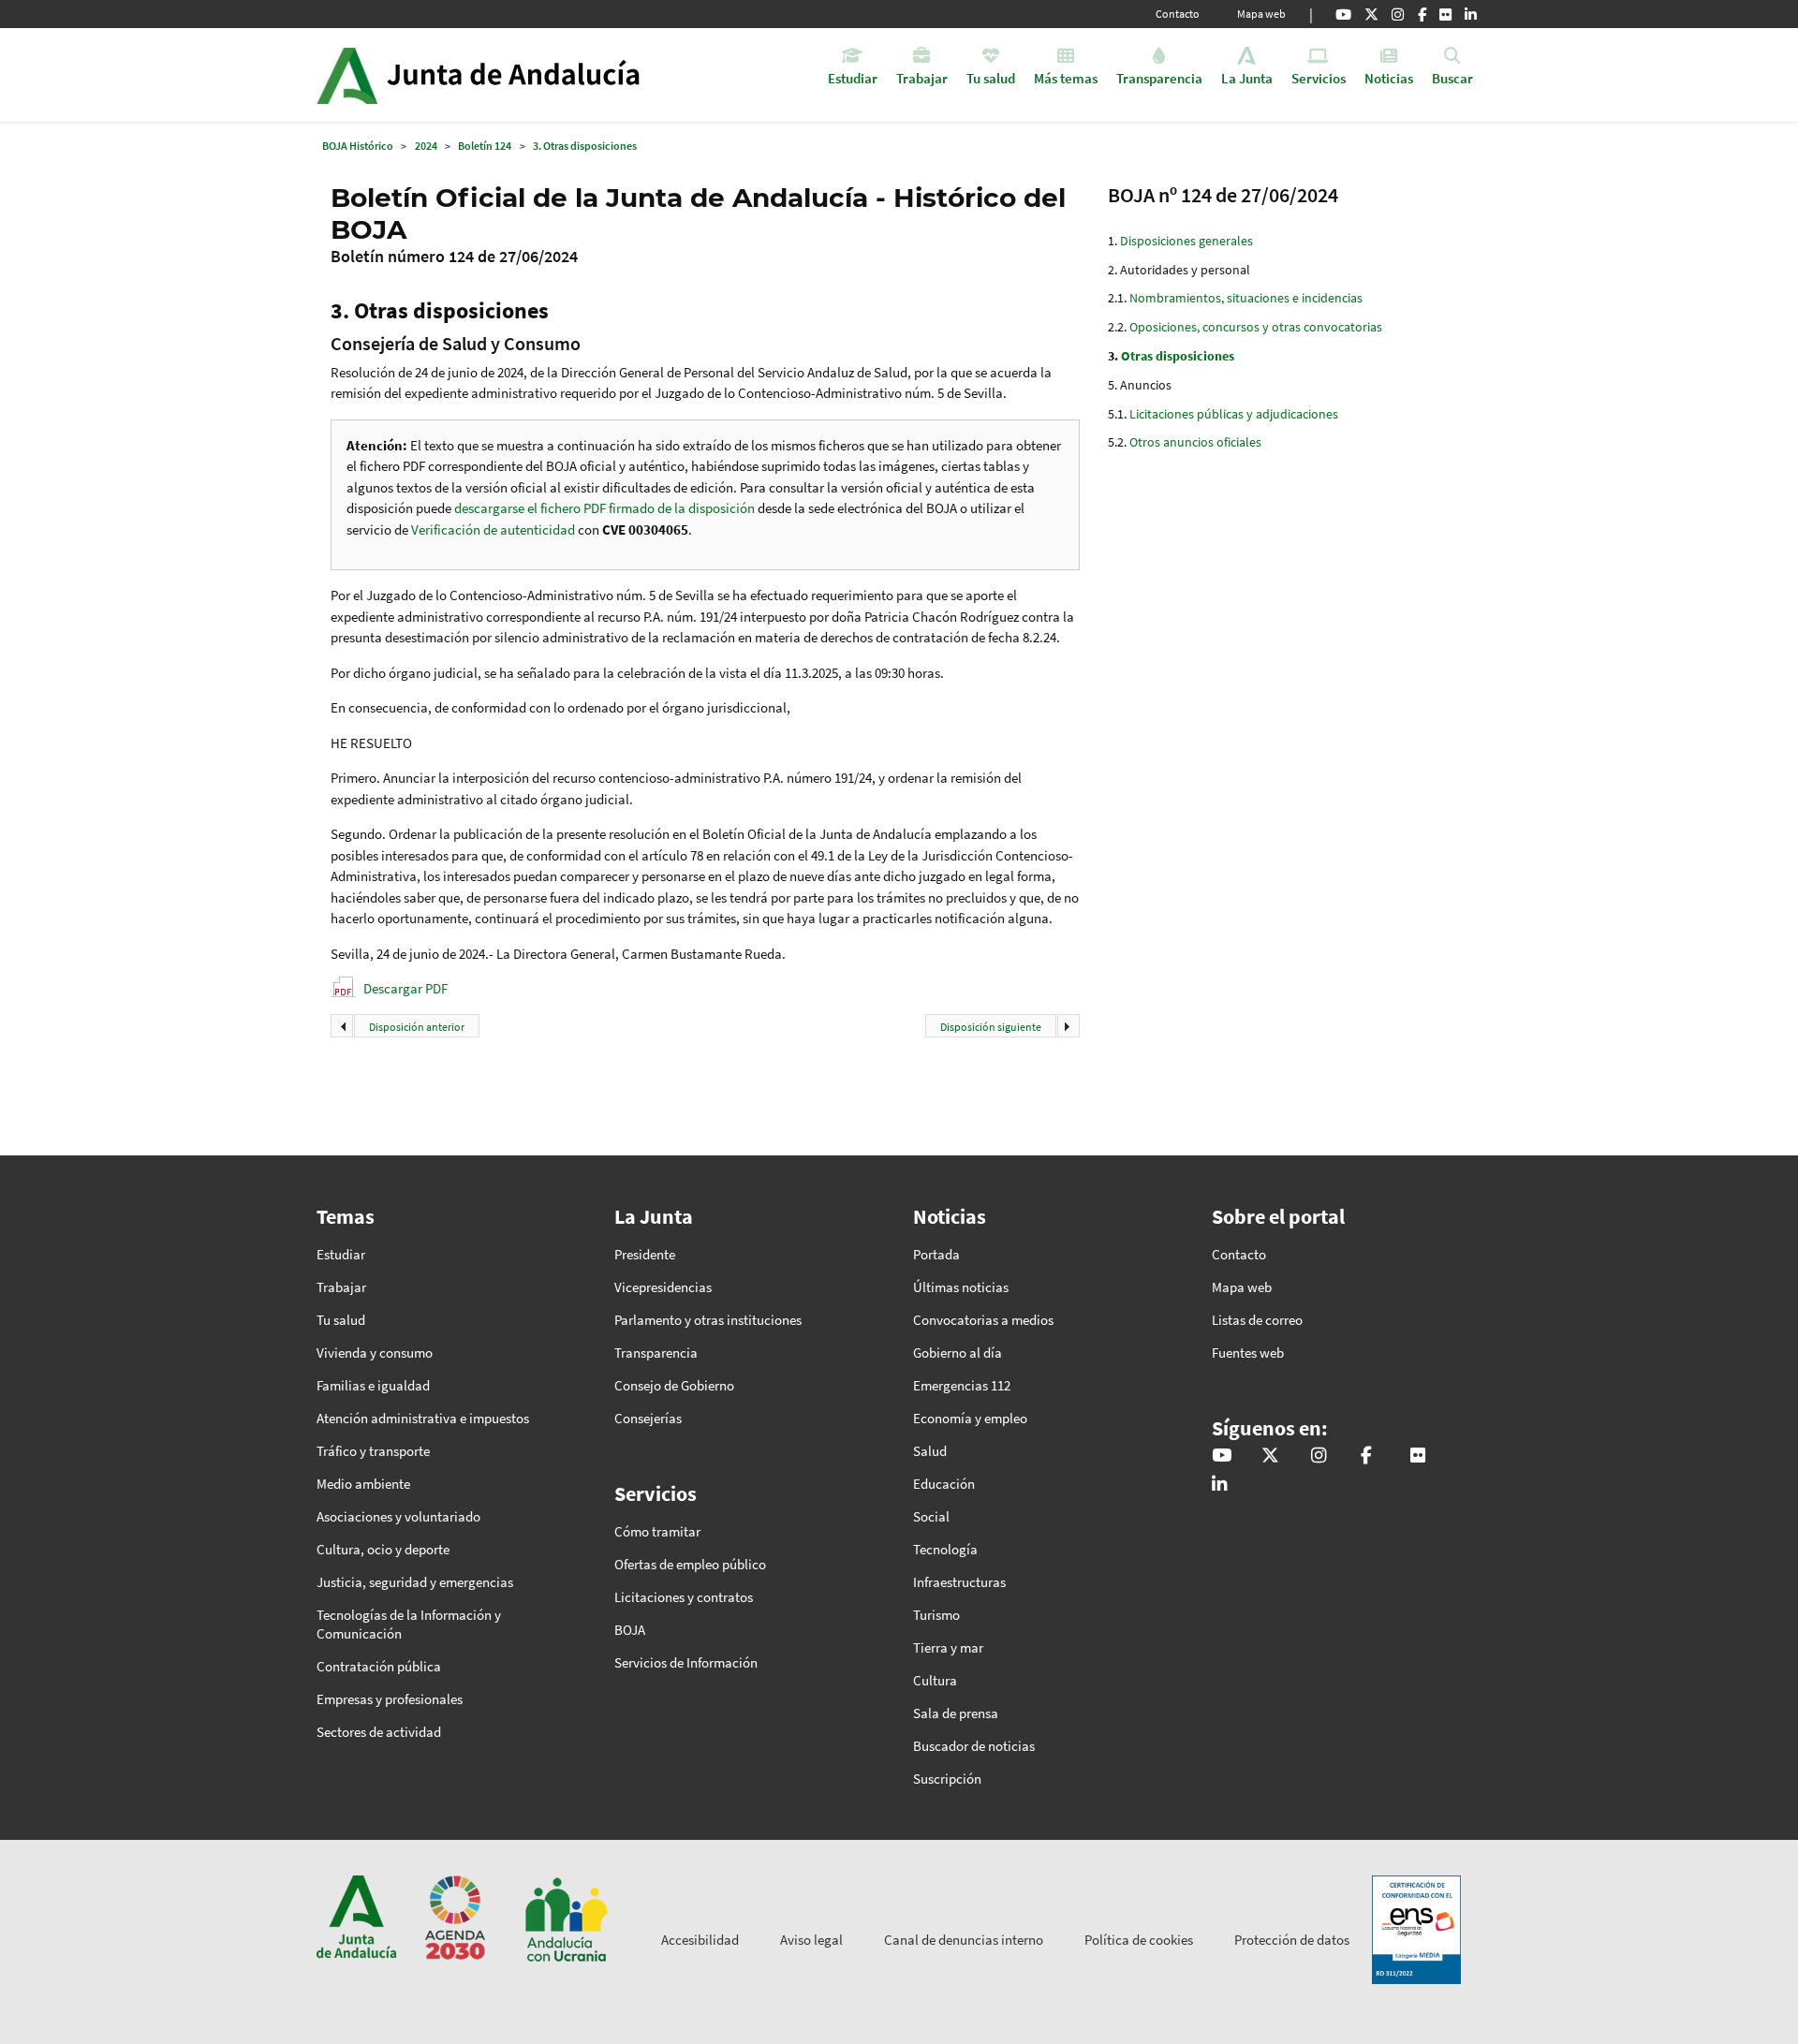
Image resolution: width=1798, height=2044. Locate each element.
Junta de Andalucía (347, 75)
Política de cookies (1139, 1940)
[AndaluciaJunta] (1422, 14)
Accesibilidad (700, 1940)
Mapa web (1261, 14)
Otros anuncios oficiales (1195, 442)
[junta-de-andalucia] (1471, 14)
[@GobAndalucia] (1343, 14)
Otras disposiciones (1178, 356)
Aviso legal (811, 1940)
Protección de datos (1292, 1940)
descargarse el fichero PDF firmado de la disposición (604, 508)
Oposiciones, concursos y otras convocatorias (1256, 327)
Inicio (531, 75)
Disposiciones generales (1186, 241)
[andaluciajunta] (1371, 14)
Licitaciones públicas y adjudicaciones (1234, 414)
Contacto (1178, 14)
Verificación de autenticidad (494, 529)
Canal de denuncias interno (964, 1940)
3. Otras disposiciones (585, 146)
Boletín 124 (485, 146)
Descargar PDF (405, 988)
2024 (426, 146)
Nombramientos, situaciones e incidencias (1246, 298)
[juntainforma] (1445, 14)
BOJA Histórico (358, 146)
